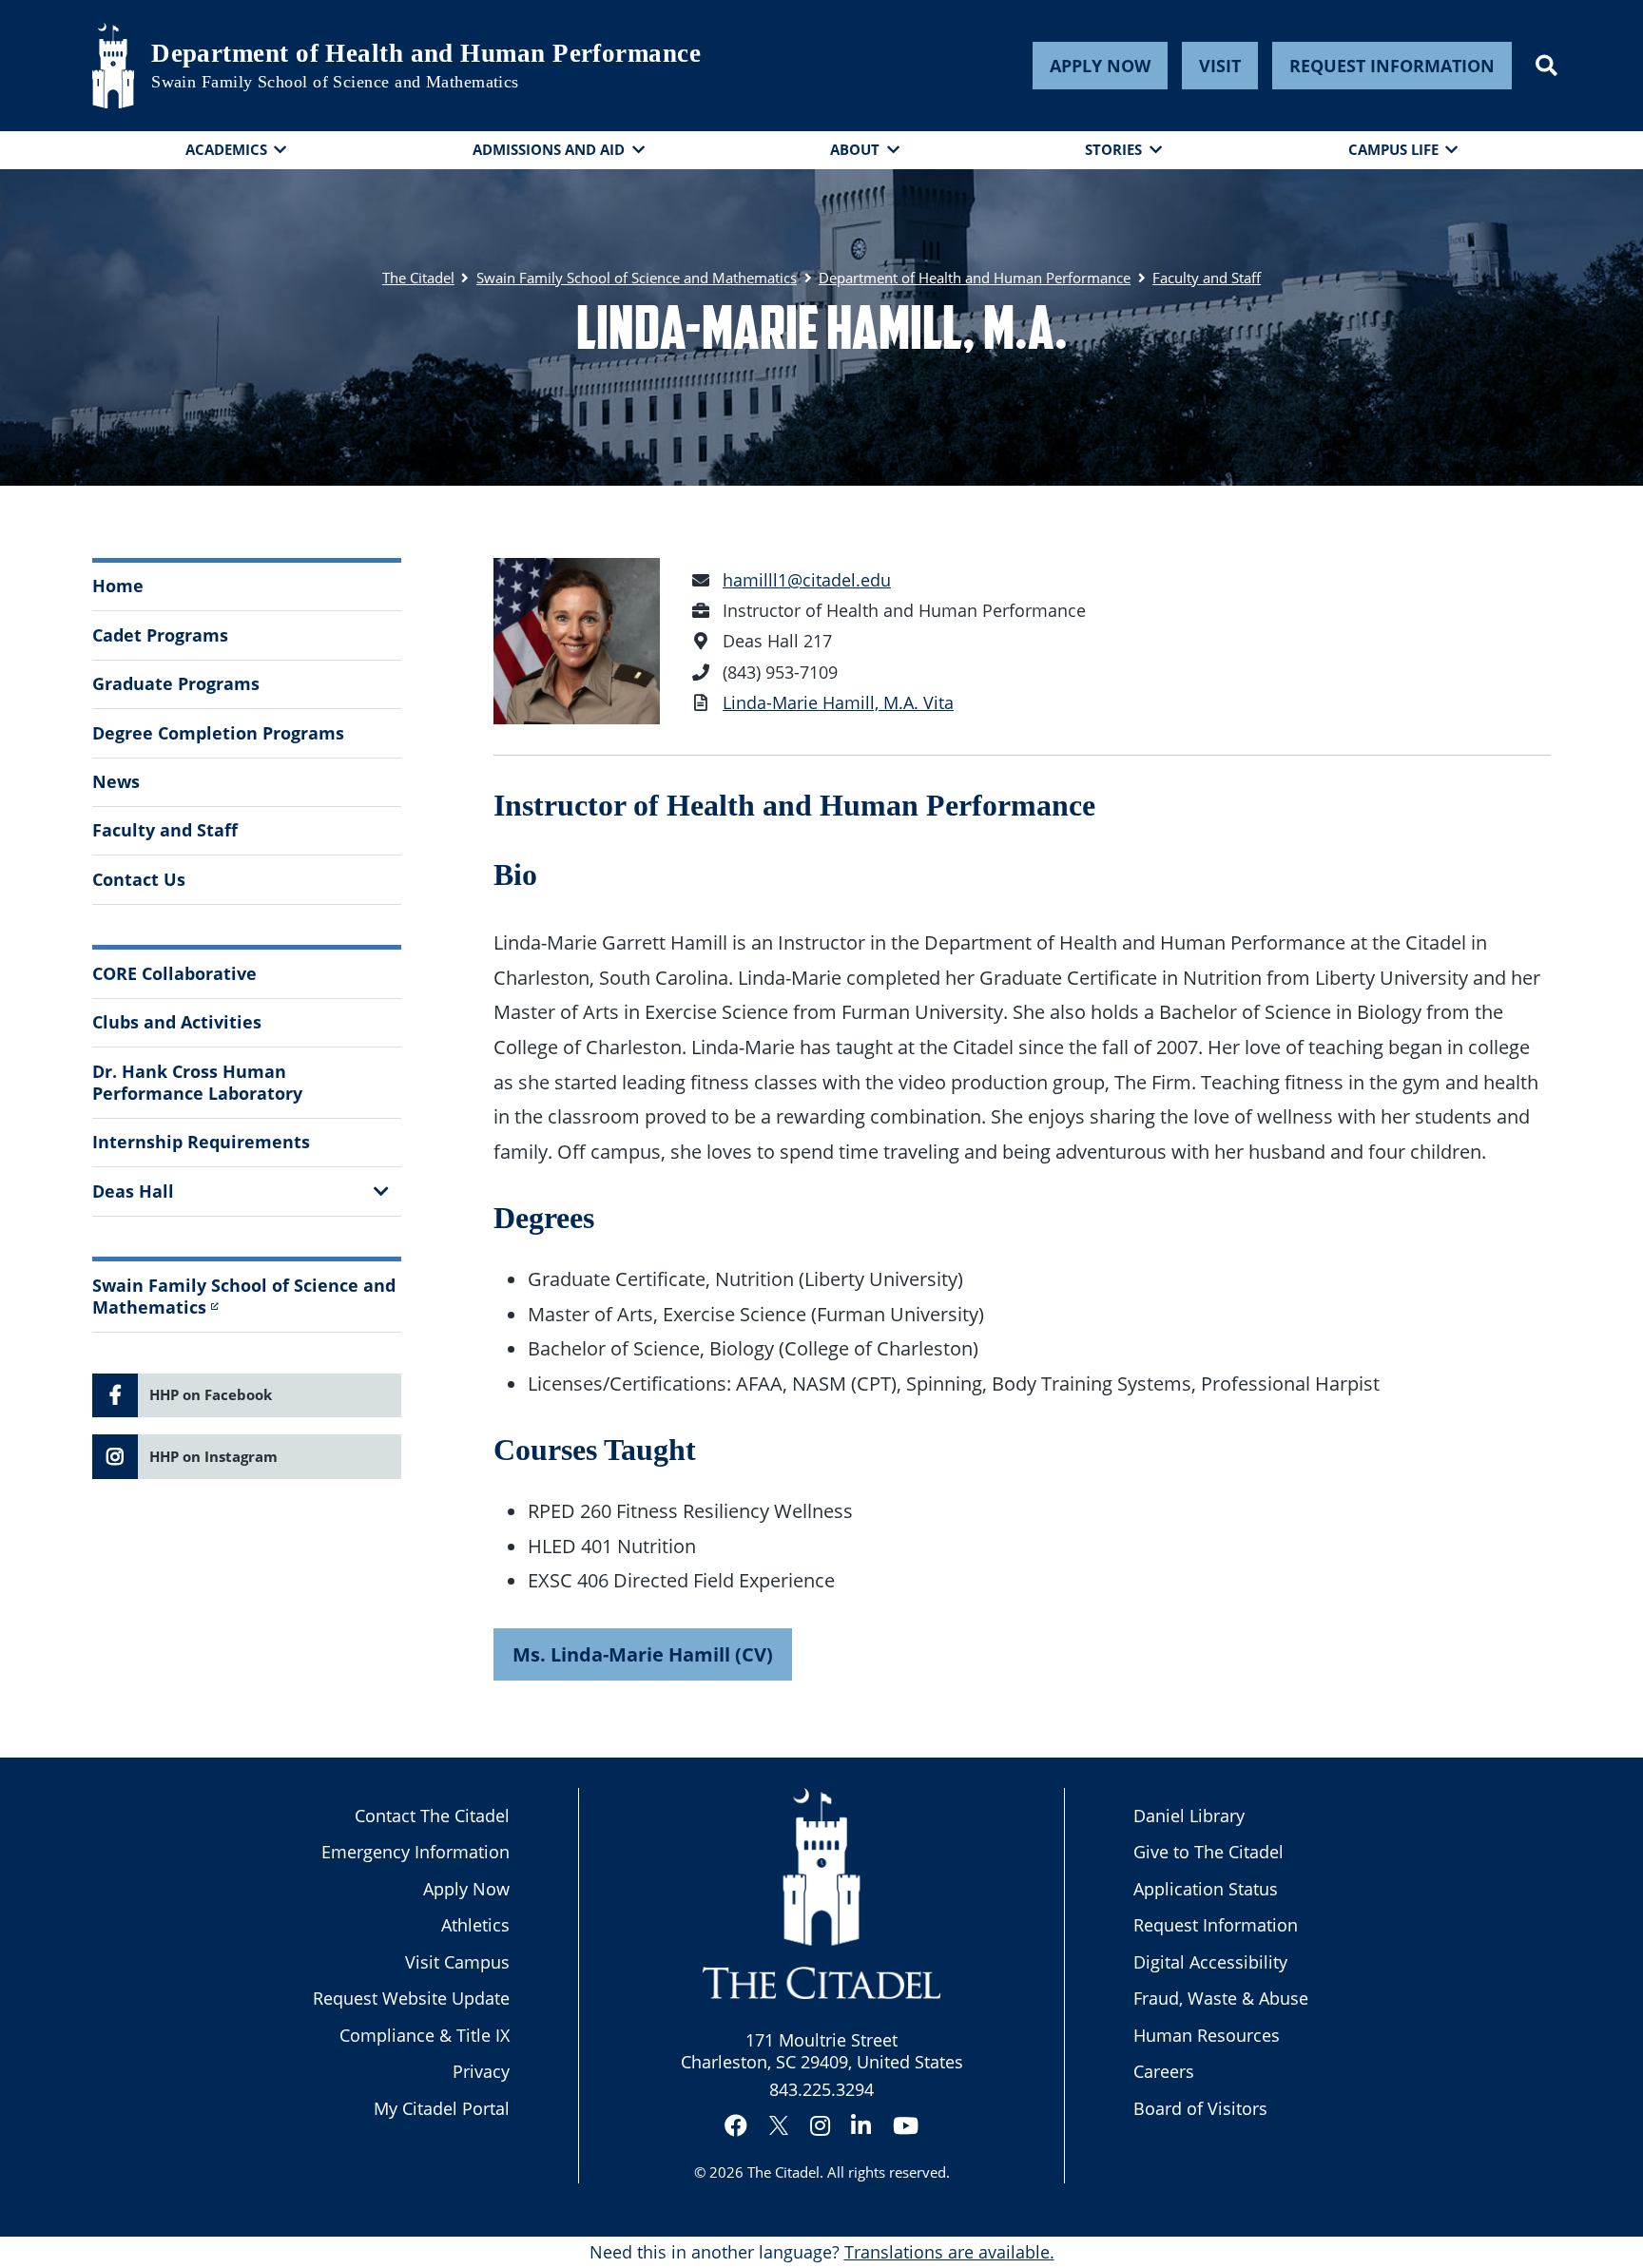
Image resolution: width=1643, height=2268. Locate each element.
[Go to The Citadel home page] (113, 66)
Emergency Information (416, 1852)
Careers (1164, 2071)
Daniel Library (1189, 1816)
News (116, 781)
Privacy (481, 2071)
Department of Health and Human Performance (426, 53)
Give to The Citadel (1208, 1852)
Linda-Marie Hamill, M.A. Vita (838, 702)
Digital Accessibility (1210, 1962)
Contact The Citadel (432, 1816)
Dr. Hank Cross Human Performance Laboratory (197, 1082)
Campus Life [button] (1393, 149)
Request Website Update (411, 1998)
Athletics (475, 1925)
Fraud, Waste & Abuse (1221, 1998)
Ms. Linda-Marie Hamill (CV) (643, 1654)
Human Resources (1207, 2035)
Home (118, 586)
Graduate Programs (176, 683)
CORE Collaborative (174, 973)
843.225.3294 (821, 2089)
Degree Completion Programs (218, 733)
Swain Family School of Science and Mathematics (335, 82)
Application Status (1206, 1889)
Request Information (1392, 66)
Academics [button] (226, 149)
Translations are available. (949, 2252)
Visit (1220, 66)
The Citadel (783, 2172)
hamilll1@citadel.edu (807, 580)
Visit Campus (457, 1962)
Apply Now (1100, 66)
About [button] (855, 149)
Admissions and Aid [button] (549, 149)
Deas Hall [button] (133, 1191)
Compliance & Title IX (425, 2035)
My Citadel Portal (442, 2108)
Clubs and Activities (177, 1022)
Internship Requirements (201, 1142)
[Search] (1546, 66)
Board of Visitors (1200, 2108)
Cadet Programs (160, 635)
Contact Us (139, 879)
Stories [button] (1113, 149)
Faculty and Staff (165, 830)
